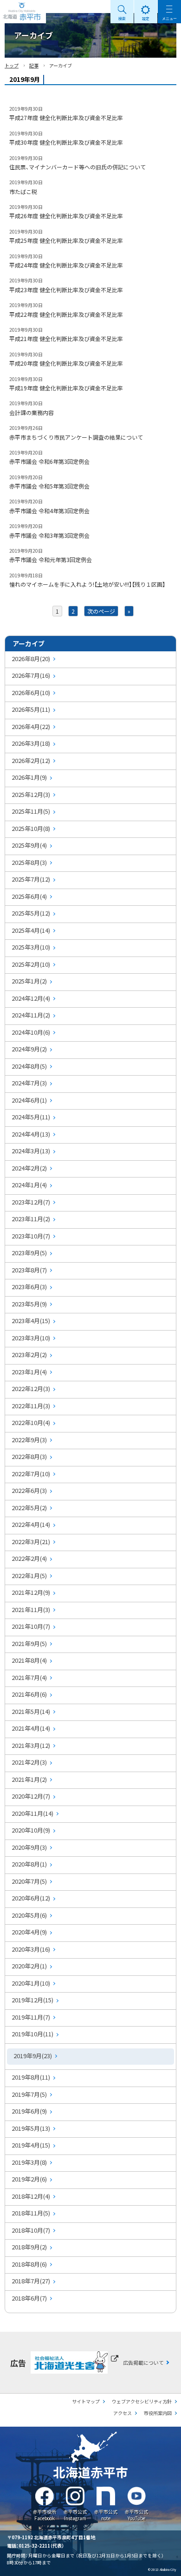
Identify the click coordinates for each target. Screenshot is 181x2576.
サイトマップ (86, 2401)
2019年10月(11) (32, 2034)
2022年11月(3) (31, 1406)
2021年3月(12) (31, 1745)
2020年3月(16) (31, 1949)
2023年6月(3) (29, 1287)
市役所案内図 (158, 2413)
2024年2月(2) (29, 1168)
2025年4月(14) (31, 930)
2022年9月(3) (29, 1440)
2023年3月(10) (31, 1338)
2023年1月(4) (29, 1372)
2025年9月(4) (29, 845)
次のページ (101, 611)
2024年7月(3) (29, 1083)
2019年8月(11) (31, 2077)
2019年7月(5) (29, 2094)
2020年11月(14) (32, 1813)
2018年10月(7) (31, 2230)
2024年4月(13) (31, 1134)
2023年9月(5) (29, 1253)
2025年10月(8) (31, 828)
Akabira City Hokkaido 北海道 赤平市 (23, 12)
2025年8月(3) (29, 862)
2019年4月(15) (31, 2145)
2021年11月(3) (31, 1609)
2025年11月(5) (31, 811)
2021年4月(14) (31, 1728)
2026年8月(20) (31, 659)
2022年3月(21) (31, 1542)
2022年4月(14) (31, 1524)
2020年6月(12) (31, 1898)
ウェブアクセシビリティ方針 (142, 2401)
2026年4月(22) (31, 726)
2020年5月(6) (29, 1915)
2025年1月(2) (29, 981)
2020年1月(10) (31, 1983)
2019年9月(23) (33, 2056)
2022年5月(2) (29, 1508)
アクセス (123, 2413)
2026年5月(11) (31, 709)
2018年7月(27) (31, 2281)
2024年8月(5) (29, 1066)
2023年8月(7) (29, 1270)
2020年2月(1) (29, 1966)
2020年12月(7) (31, 1796)
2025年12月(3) (31, 794)
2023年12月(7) (31, 1202)
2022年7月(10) (31, 1474)
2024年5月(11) (31, 1117)
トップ (12, 65)
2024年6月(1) (29, 1100)
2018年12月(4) (31, 2196)
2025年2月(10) (31, 964)
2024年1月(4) (29, 1185)
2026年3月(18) (31, 743)
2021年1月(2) (29, 1779)
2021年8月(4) (29, 1660)
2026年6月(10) (31, 693)
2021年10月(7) (31, 1626)
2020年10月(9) (31, 1830)
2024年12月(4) (31, 998)
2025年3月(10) (31, 947)
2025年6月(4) (29, 896)
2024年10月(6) (31, 1032)
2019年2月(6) (29, 2179)
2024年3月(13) (31, 1151)
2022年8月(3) (29, 1456)
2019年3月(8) (29, 2162)
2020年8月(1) (29, 1864)
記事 (34, 65)
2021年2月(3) (29, 1762)
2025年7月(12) (31, 879)
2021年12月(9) (31, 1592)
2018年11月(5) (31, 2213)
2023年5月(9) (29, 1304)
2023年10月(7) (31, 1236)
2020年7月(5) (29, 1881)
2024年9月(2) (29, 1049)
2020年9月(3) (29, 1847)
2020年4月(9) (29, 1932)
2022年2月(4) (29, 1558)
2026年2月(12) (31, 760)
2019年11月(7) (31, 2017)
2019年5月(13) (31, 2128)
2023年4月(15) (31, 1321)
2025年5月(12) (31, 913)
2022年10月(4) (31, 1422)
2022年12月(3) (31, 1388)
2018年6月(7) (29, 2298)
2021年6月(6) (29, 1694)
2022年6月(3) (29, 1490)
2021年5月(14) (31, 1711)
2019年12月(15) (32, 2000)
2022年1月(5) (29, 1576)
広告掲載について (143, 2362)
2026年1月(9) (29, 777)
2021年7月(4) (29, 1677)
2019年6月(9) (29, 2111)
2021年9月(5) (29, 1643)
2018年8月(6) (29, 2264)
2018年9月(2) (29, 2247)
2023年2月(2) (29, 1355)
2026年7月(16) (31, 675)
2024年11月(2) (31, 1015)
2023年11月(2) (31, 1219)
